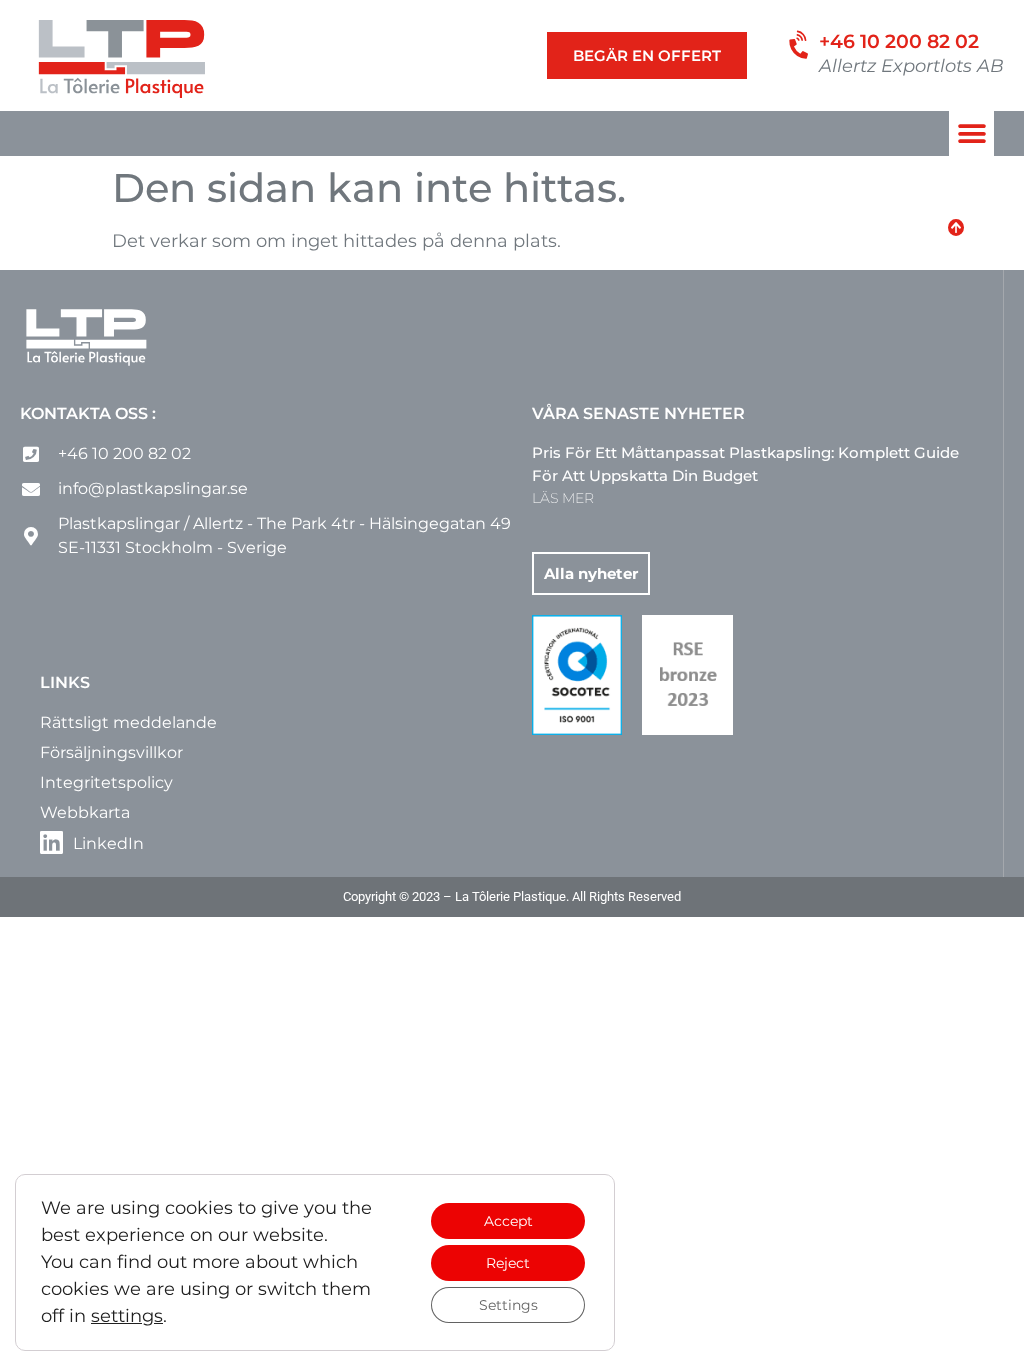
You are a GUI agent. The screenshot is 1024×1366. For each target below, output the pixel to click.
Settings (508, 1305)
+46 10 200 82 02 (899, 41)
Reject (508, 1263)
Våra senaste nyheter (638, 413)
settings (127, 1316)
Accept (508, 1221)
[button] (971, 133)
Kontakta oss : (88, 413)
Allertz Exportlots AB (911, 66)
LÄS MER (563, 498)
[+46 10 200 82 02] (800, 45)
